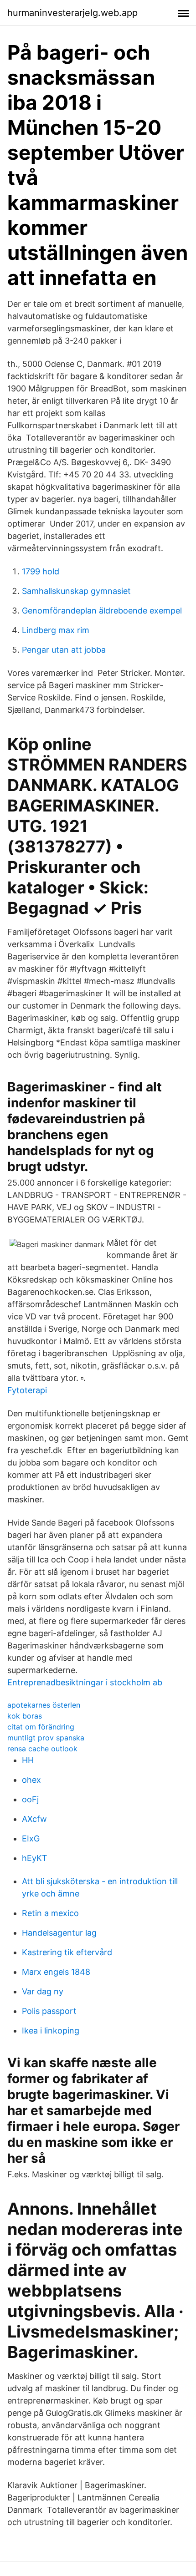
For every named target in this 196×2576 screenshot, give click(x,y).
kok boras (25, 1716)
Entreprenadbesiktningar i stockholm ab (85, 1682)
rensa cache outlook (42, 1749)
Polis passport (49, 2011)
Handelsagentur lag (59, 1933)
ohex (31, 1780)
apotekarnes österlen (44, 1705)
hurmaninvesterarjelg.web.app (72, 13)
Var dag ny (43, 1991)
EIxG (31, 1838)
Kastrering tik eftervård (67, 1952)
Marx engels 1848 (56, 1972)
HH (28, 1760)
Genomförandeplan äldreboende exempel (102, 611)
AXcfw (34, 1819)
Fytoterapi (27, 1390)
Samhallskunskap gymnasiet (76, 591)
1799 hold (41, 571)
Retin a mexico (50, 1913)
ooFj (30, 1799)
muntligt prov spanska (46, 1738)
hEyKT (35, 1858)
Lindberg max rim (56, 630)
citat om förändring (41, 1727)
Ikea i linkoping (51, 2031)
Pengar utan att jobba (64, 650)
